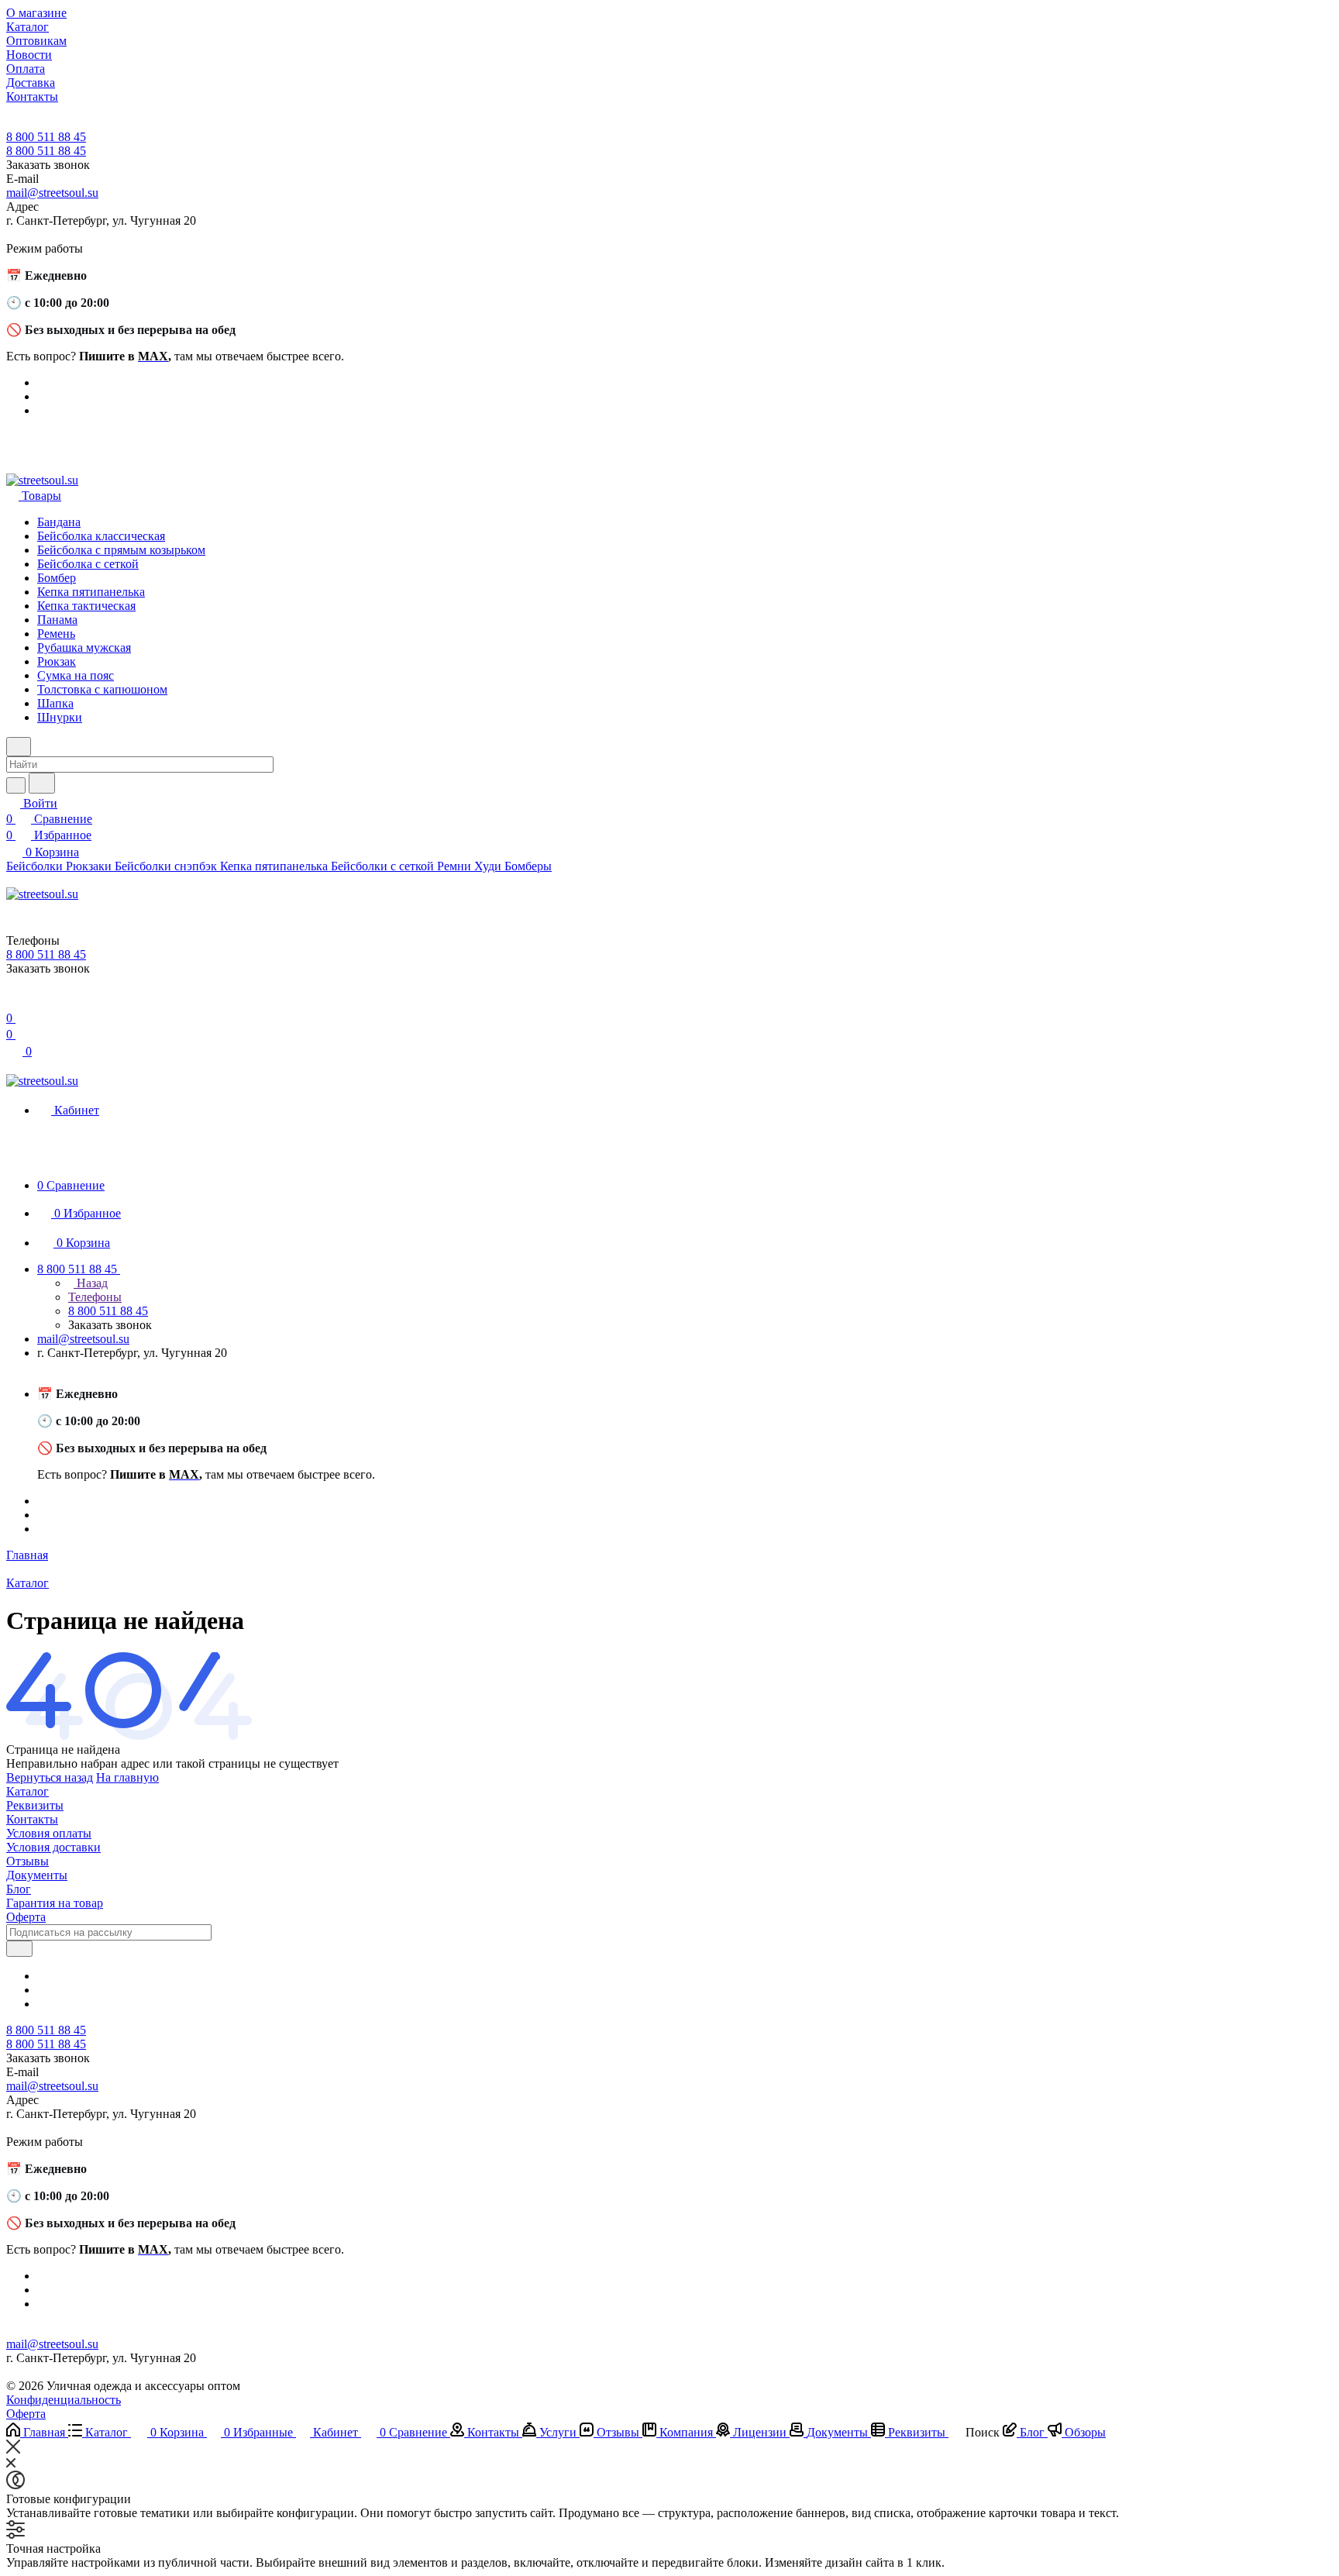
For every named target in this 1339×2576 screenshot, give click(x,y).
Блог (19, 1889)
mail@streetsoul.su (52, 193)
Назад (91, 1283)
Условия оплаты (49, 1833)
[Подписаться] (19, 1949)
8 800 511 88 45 (46, 137)
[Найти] (42, 783)
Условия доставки (53, 1847)
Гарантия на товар (55, 1903)
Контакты (32, 1819)
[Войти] (13, 1002)
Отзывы (28, 1861)
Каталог (28, 1791)
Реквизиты (35, 1805)
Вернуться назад (50, 1777)
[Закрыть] (13, 2449)
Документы (37, 1875)
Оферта (26, 1917)
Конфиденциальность (64, 2400)
